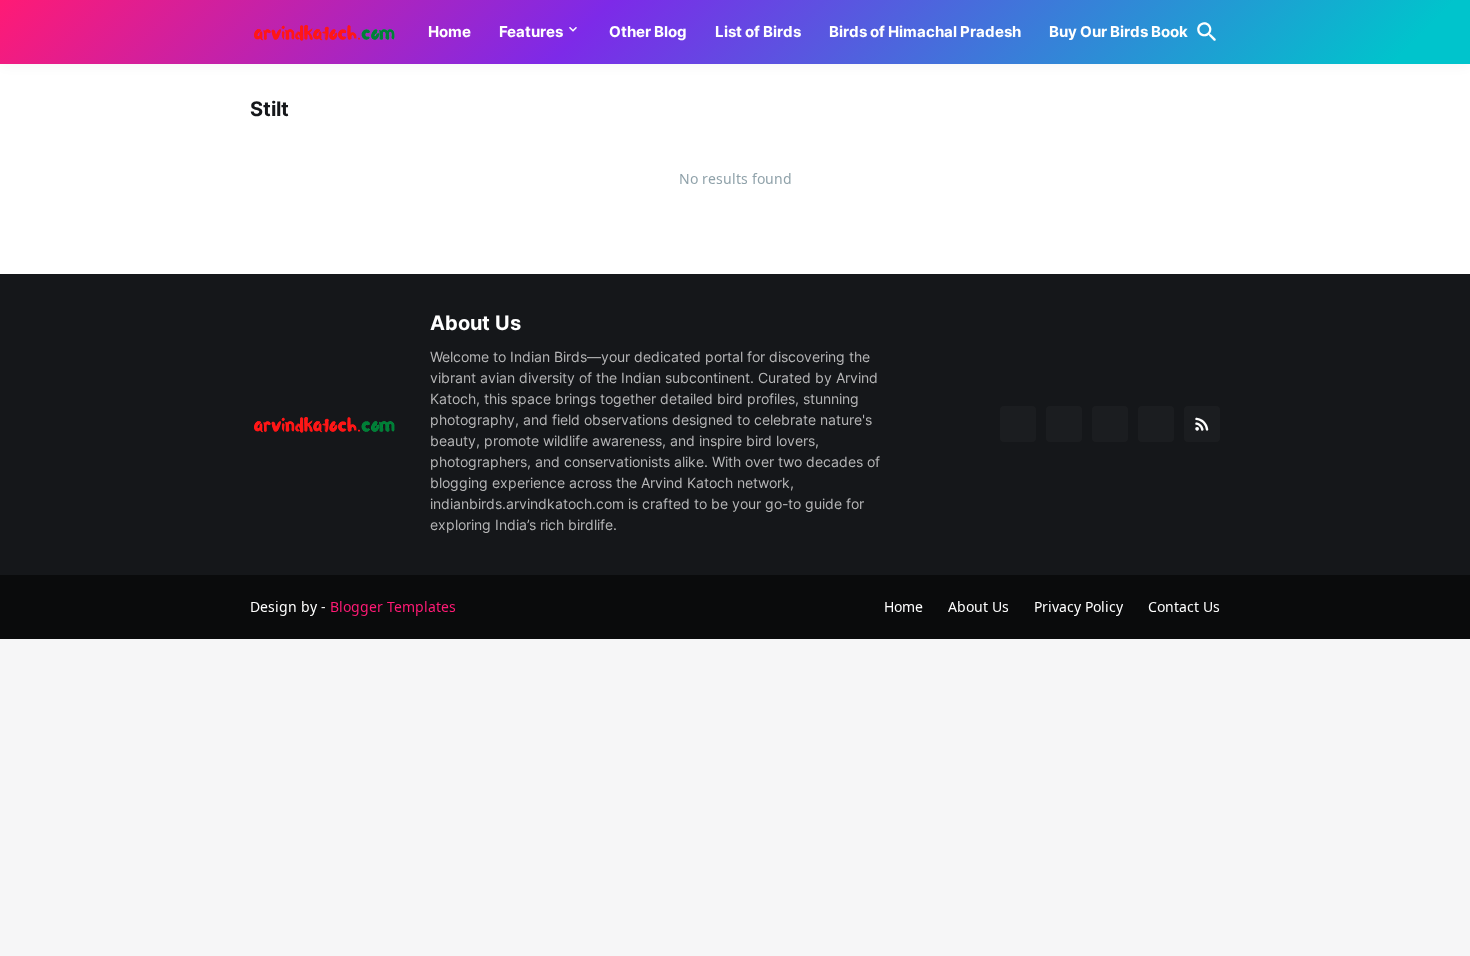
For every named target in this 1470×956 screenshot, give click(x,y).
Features (531, 31)
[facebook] (1018, 424)
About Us (978, 606)
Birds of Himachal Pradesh (925, 31)
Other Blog (648, 31)
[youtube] (1110, 424)
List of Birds (758, 31)
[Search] (1203, 32)
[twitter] (1064, 424)
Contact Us (1184, 606)
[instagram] (1156, 424)
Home (449, 31)
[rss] (1202, 424)
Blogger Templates (393, 606)
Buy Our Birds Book (1118, 31)
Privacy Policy (1078, 606)
